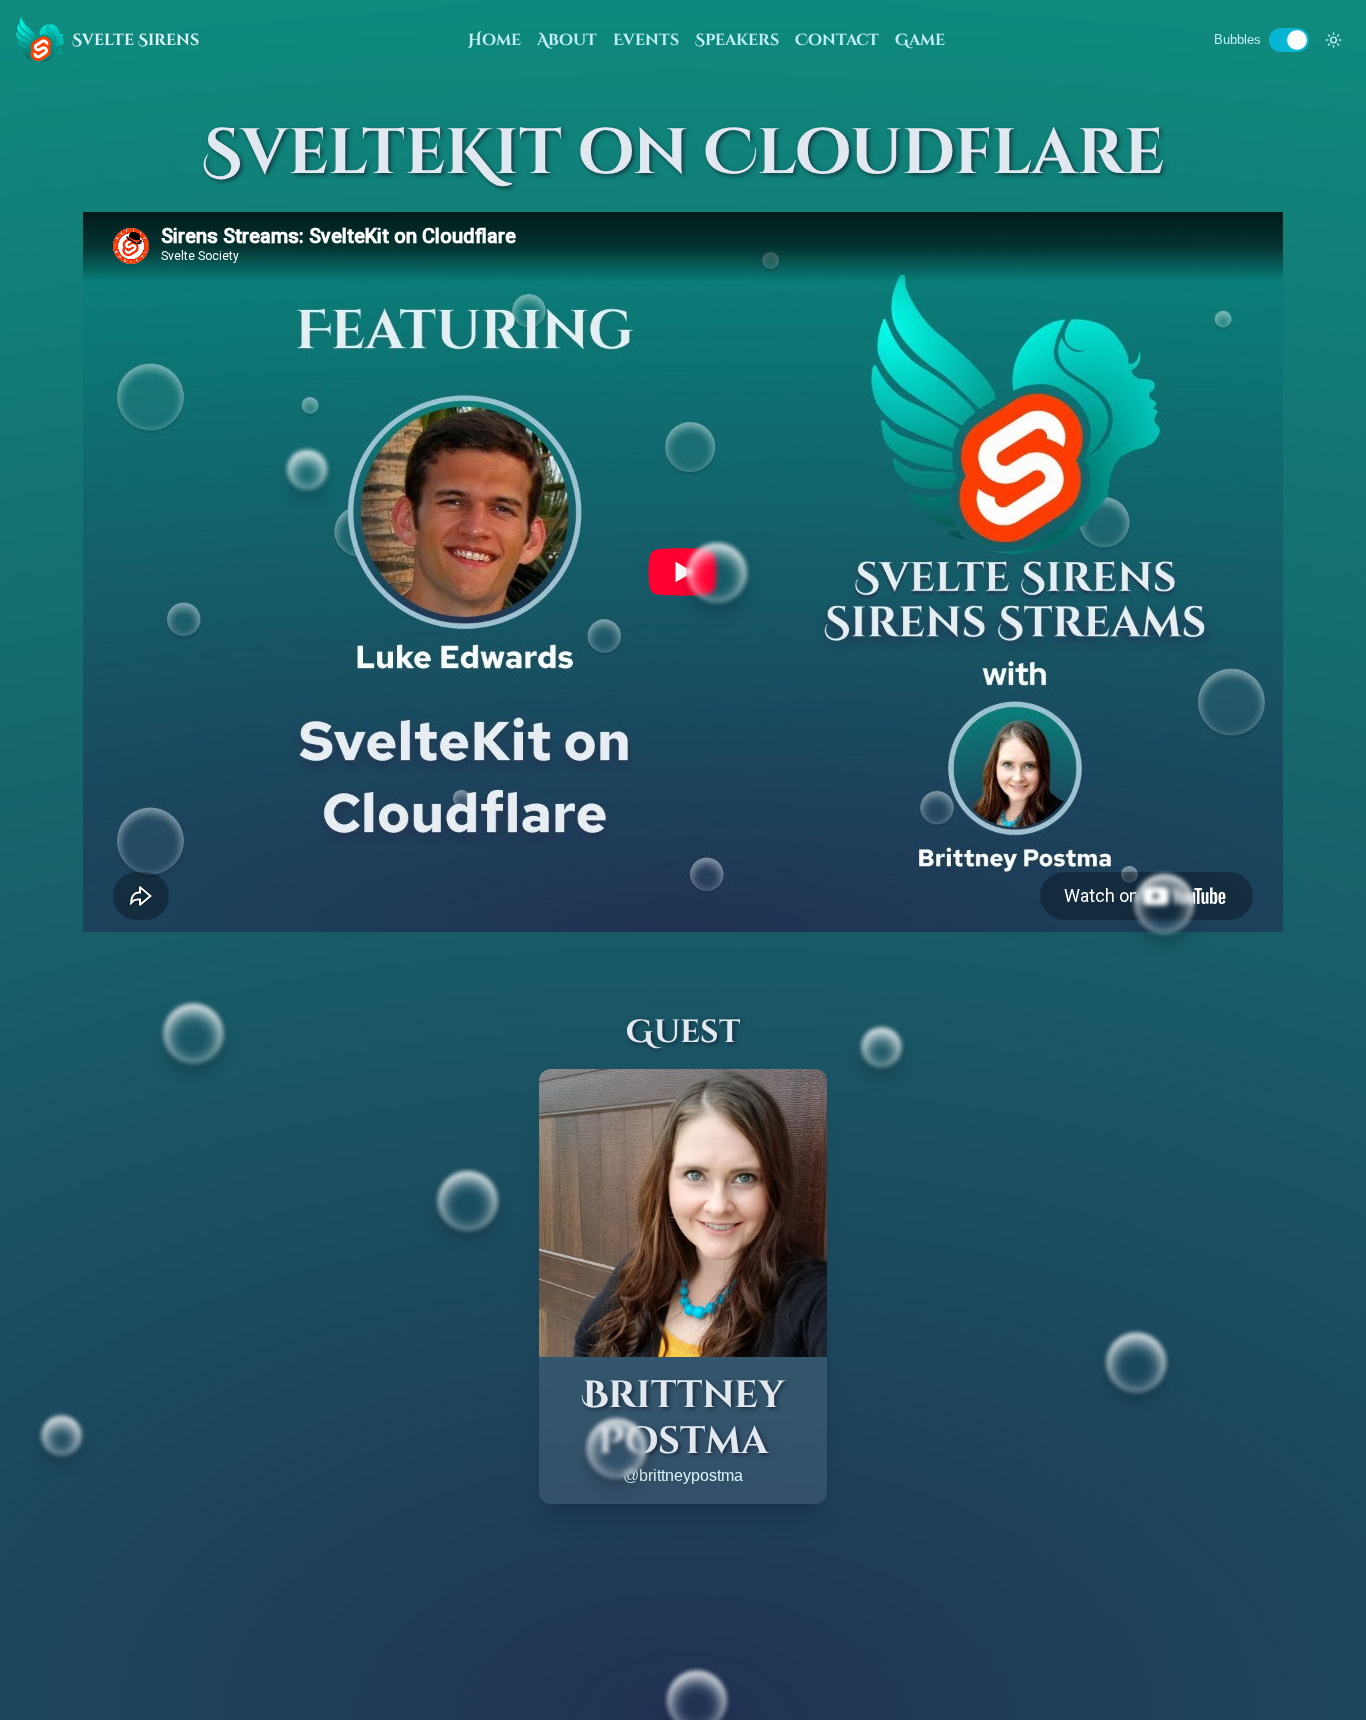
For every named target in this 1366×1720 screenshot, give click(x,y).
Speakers (737, 40)
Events (646, 40)
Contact (837, 40)
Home (494, 40)
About (567, 40)
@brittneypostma (683, 1475)
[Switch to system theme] (1333, 39)
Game (920, 40)
